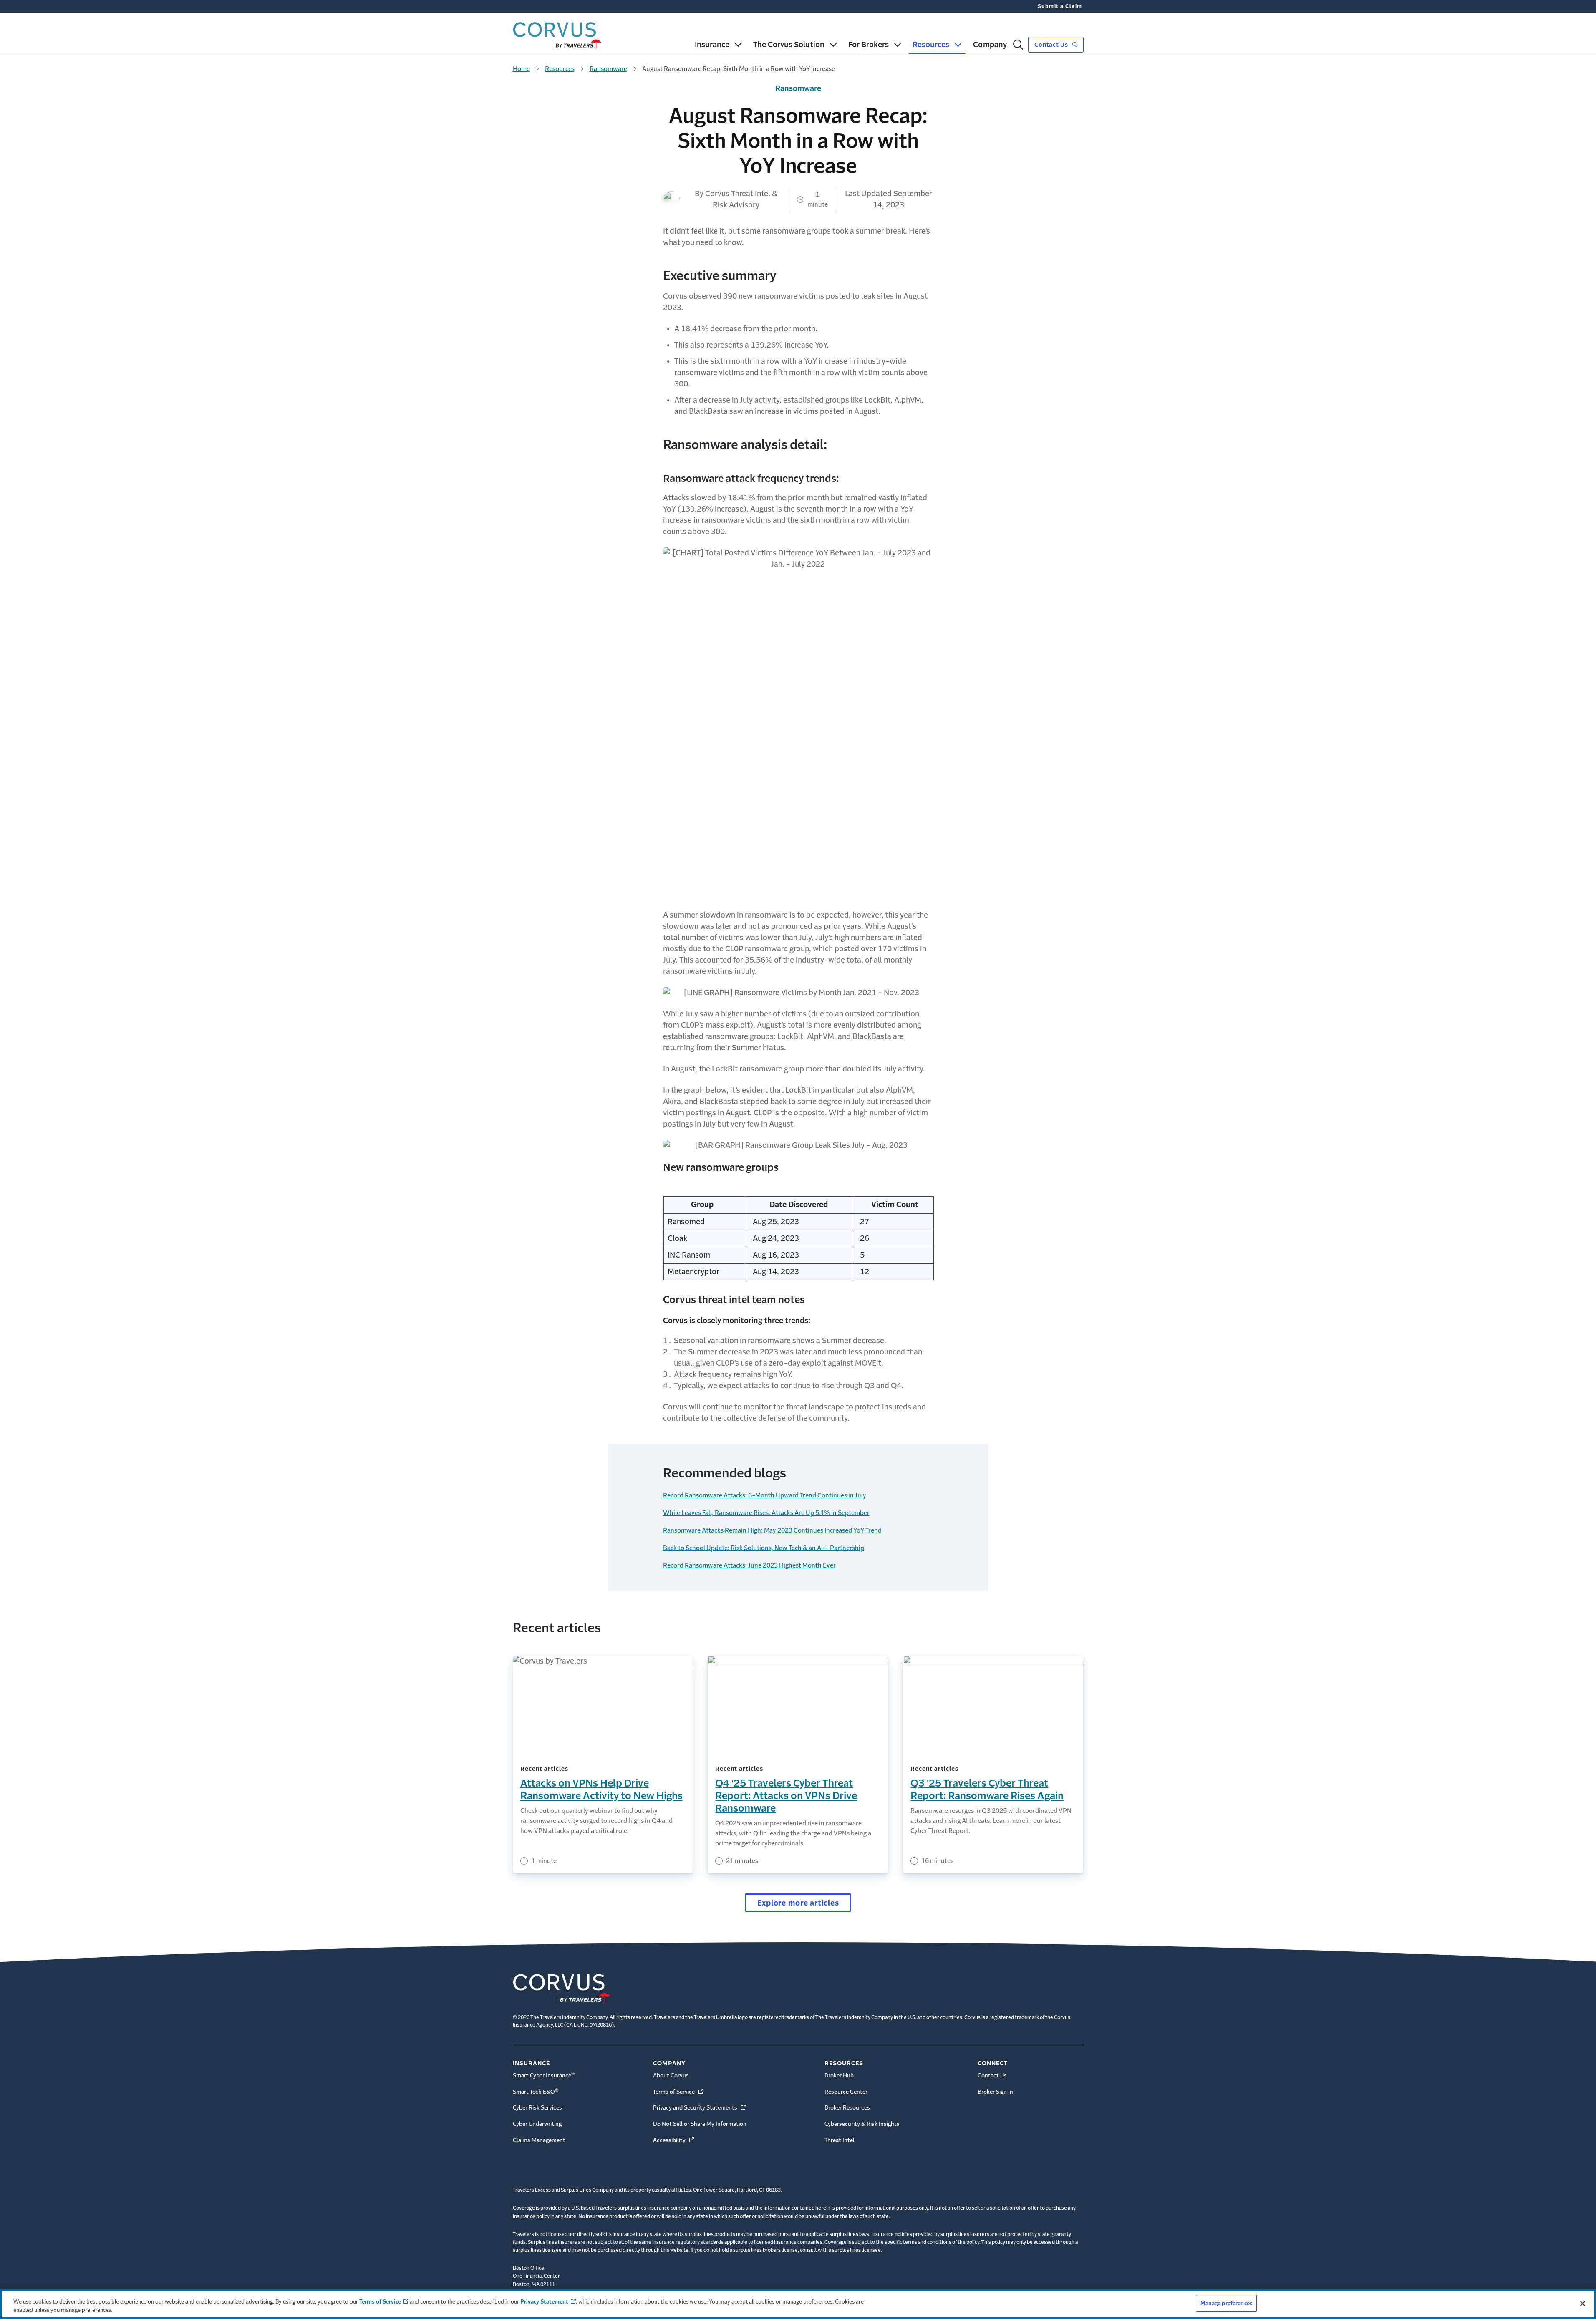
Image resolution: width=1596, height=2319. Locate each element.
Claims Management (539, 2140)
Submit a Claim (1060, 6)
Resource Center (846, 2092)
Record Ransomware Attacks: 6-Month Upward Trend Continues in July (765, 1495)
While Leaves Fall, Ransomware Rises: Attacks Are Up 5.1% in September (766, 1513)
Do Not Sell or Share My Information (700, 2124)
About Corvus (671, 2076)
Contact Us (1052, 45)
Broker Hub (839, 2076)
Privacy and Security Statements (700, 2108)
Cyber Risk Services (537, 2108)
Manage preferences (1226, 2303)
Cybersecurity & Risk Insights (862, 2124)
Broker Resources (847, 2108)
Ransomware (608, 69)
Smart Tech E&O (536, 2091)
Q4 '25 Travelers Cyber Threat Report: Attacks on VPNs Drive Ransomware (786, 1796)
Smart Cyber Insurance (544, 2075)
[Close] (1583, 2304)
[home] (557, 34)
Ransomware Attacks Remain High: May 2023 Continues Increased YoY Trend (772, 1530)
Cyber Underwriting (537, 2124)
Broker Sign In (995, 2092)
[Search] (1018, 45)
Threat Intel (840, 2140)
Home (521, 69)
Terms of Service (679, 2092)
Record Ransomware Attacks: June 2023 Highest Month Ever (749, 1565)
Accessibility (674, 2140)
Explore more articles (798, 1903)
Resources (560, 69)
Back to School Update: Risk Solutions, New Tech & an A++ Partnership (764, 1548)
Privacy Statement (544, 2302)
